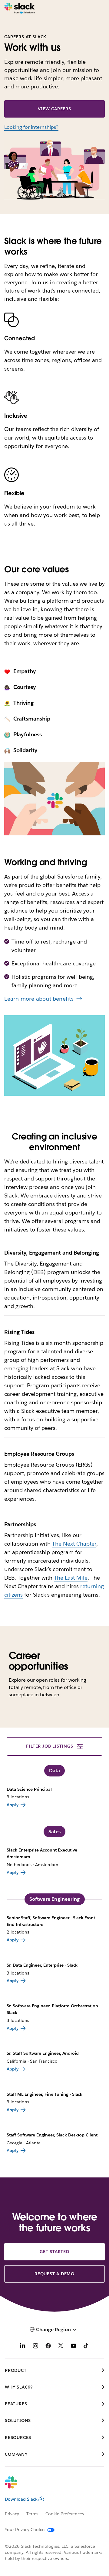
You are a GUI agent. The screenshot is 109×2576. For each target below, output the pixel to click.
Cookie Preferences (65, 2514)
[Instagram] (35, 2346)
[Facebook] (48, 2346)
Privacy (12, 2514)
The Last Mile (71, 1578)
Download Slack (21, 2499)
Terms (32, 2514)
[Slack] (20, 9)
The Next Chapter (74, 1544)
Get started (54, 2252)
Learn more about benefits (39, 999)
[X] (61, 2346)
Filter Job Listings (50, 1746)
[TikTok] (86, 2346)
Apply (13, 1805)
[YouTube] (74, 2346)
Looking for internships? (31, 127)
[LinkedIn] (23, 2346)
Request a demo (54, 2274)
